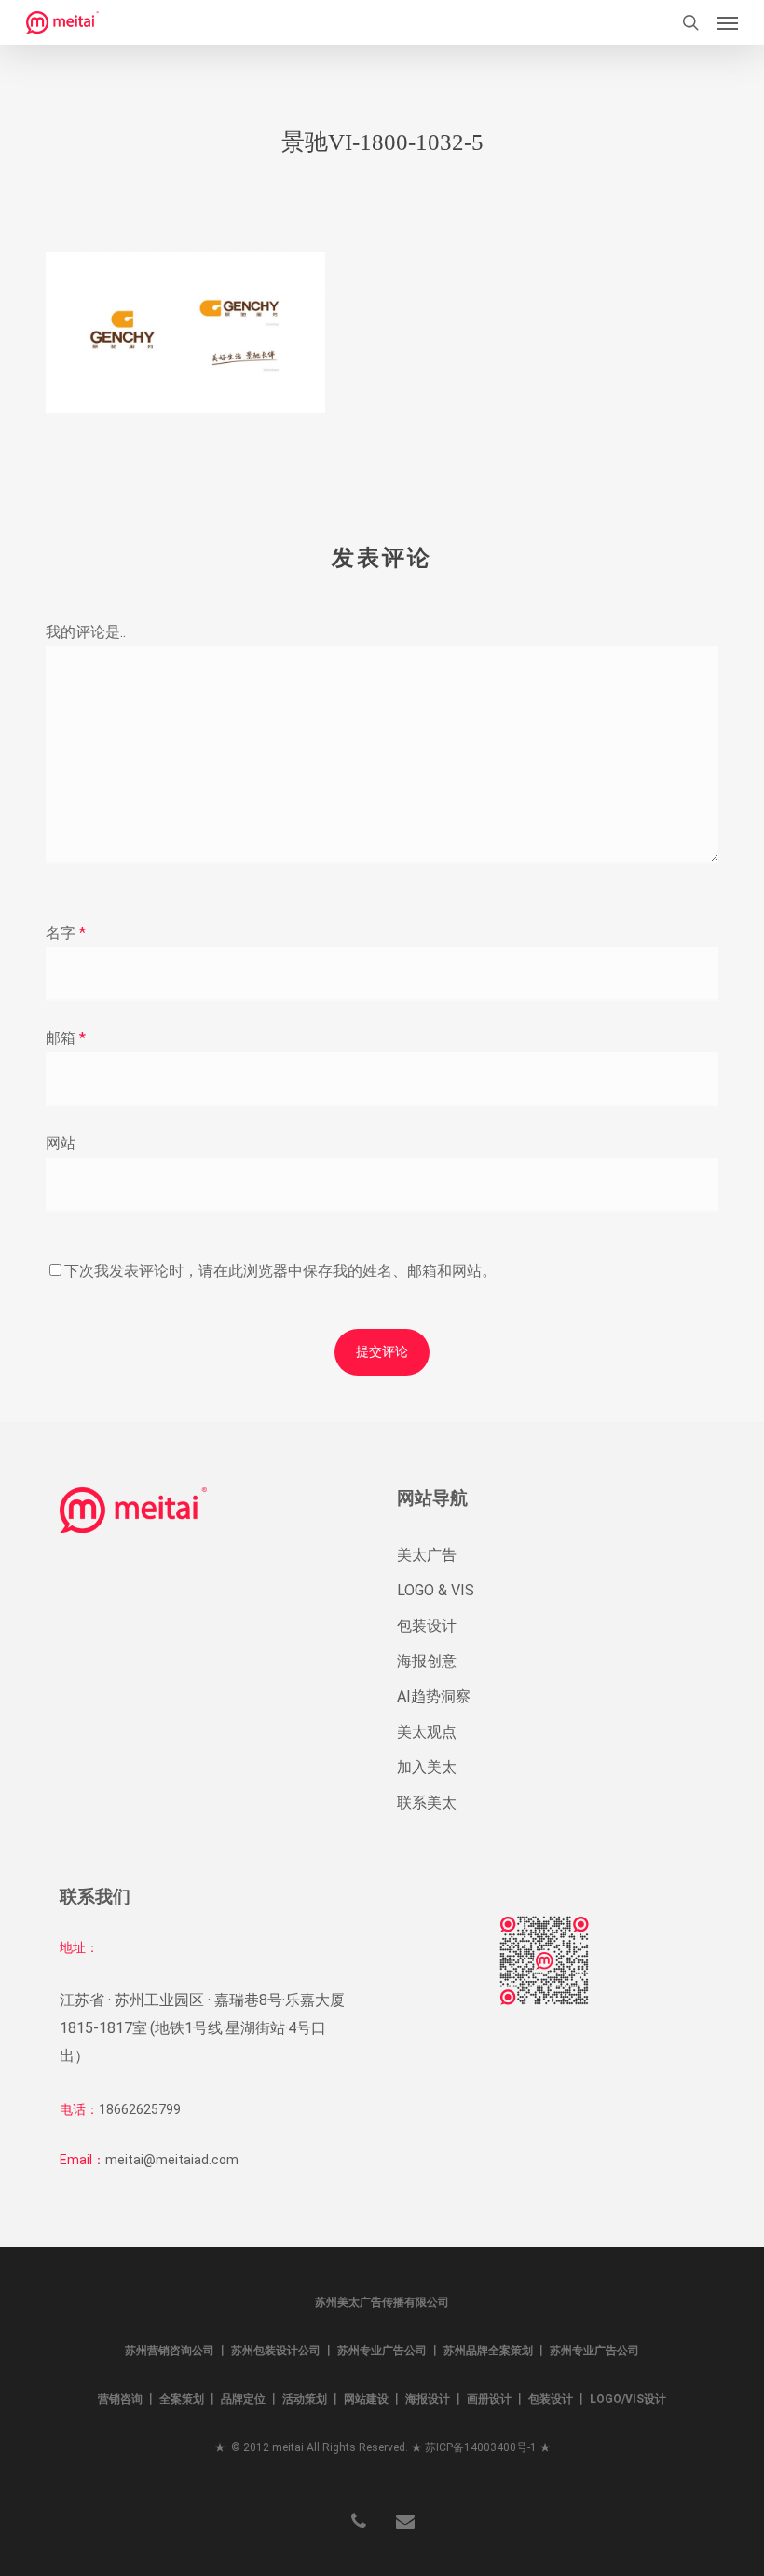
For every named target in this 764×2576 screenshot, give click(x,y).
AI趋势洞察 (434, 1696)
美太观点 (427, 1732)
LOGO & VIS (436, 1590)
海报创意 (427, 1661)
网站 (61, 1143)
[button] (728, 22)
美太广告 (427, 1555)
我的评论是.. (86, 632)
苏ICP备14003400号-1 (481, 2447)
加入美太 (427, 1767)
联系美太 (427, 1803)
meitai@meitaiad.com (172, 2160)
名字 (66, 933)
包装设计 (427, 1626)
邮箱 (66, 1038)
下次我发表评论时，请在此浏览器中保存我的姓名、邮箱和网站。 (280, 1271)
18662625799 (140, 2109)
